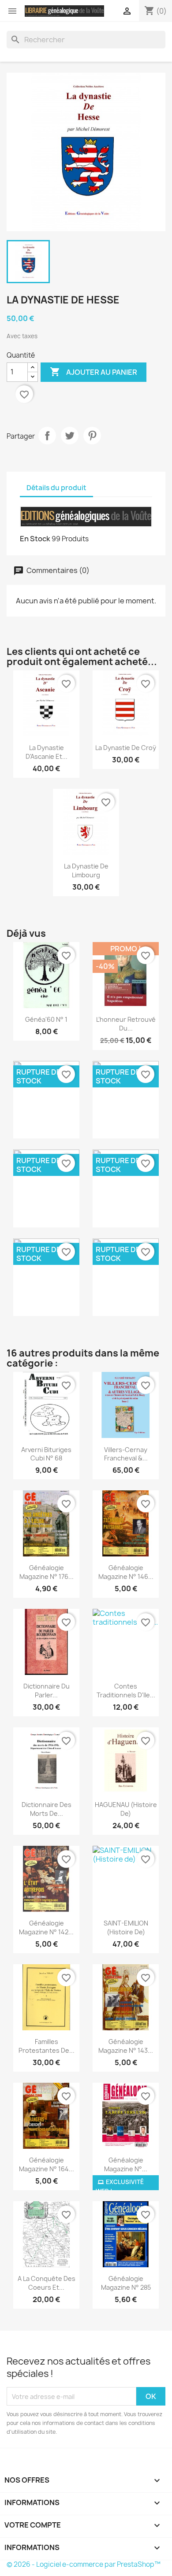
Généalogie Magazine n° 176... (47, 1572)
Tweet (70, 436)
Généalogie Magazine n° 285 (126, 2283)
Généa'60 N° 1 (46, 1019)
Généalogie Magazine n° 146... (126, 1572)
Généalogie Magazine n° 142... (46, 1927)
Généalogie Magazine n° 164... (47, 2164)
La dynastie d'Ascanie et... (47, 752)
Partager (47, 436)
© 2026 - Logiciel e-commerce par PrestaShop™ (84, 2564)
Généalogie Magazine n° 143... (126, 2046)
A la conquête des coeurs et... (47, 2283)
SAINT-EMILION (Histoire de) (126, 1927)
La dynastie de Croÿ (126, 748)
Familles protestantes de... (47, 2046)
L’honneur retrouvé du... (126, 1024)
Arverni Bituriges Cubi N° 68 (46, 1454)
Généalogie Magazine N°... (126, 2164)
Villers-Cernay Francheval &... (126, 1454)
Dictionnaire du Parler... (47, 1691)
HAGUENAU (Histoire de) (126, 1809)
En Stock (35, 539)
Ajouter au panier (93, 372)
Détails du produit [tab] (56, 488)
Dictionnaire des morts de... (47, 1809)
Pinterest (92, 436)
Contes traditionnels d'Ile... (126, 1691)
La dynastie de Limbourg (86, 870)
